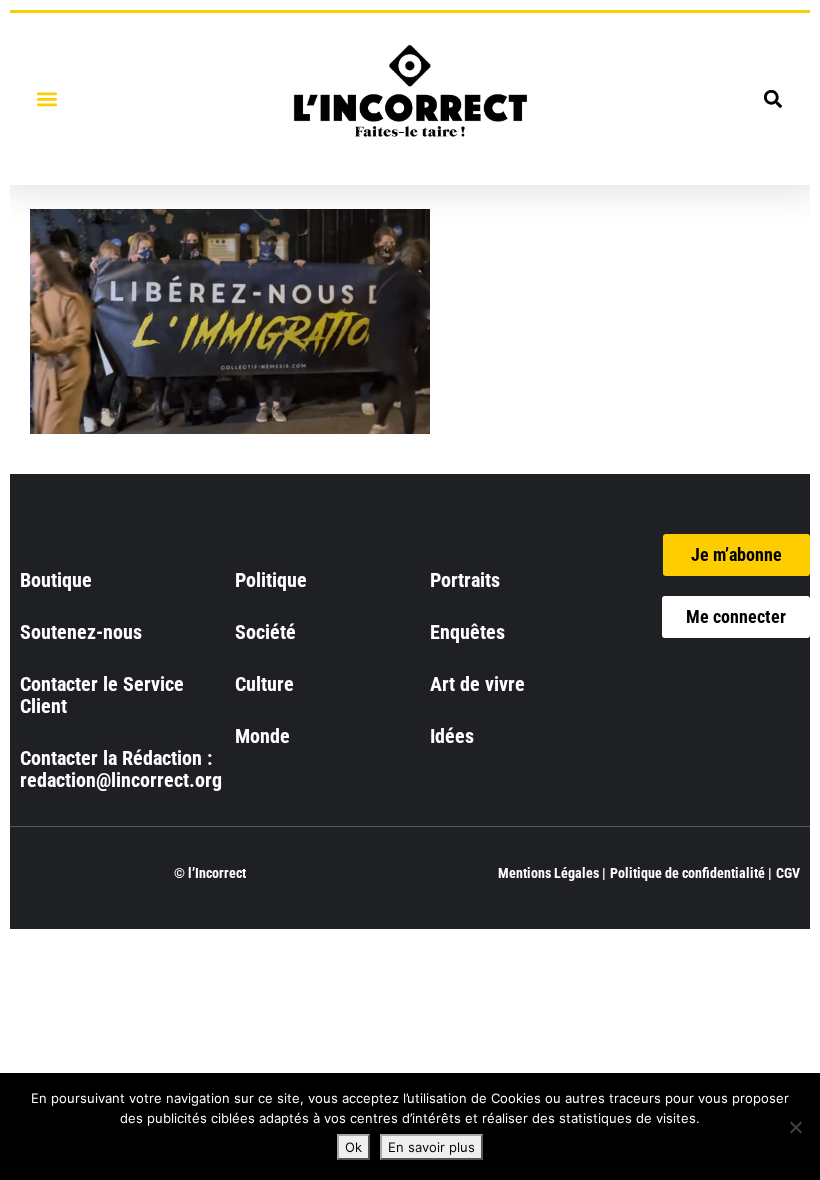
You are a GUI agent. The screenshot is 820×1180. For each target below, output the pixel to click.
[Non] (795, 1127)
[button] (46, 98)
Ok (353, 1147)
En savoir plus (431, 1147)
